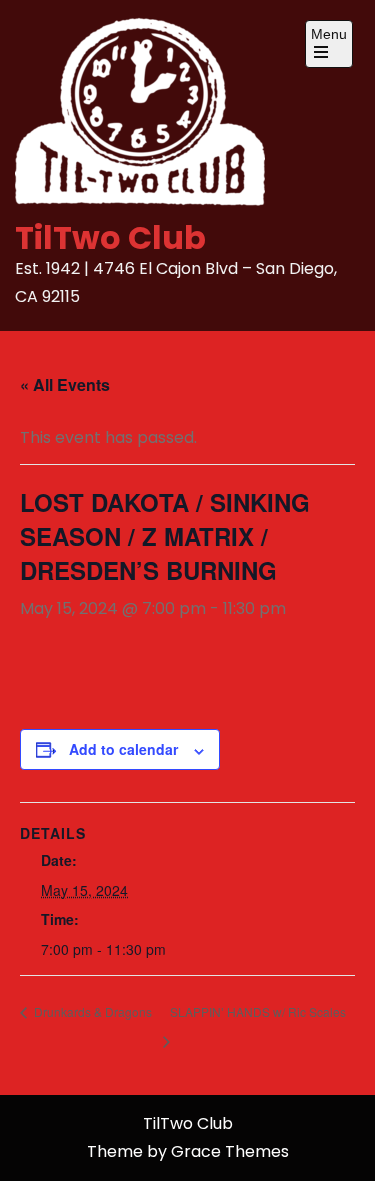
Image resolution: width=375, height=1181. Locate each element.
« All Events (65, 384)
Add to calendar (123, 749)
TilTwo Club (110, 237)
